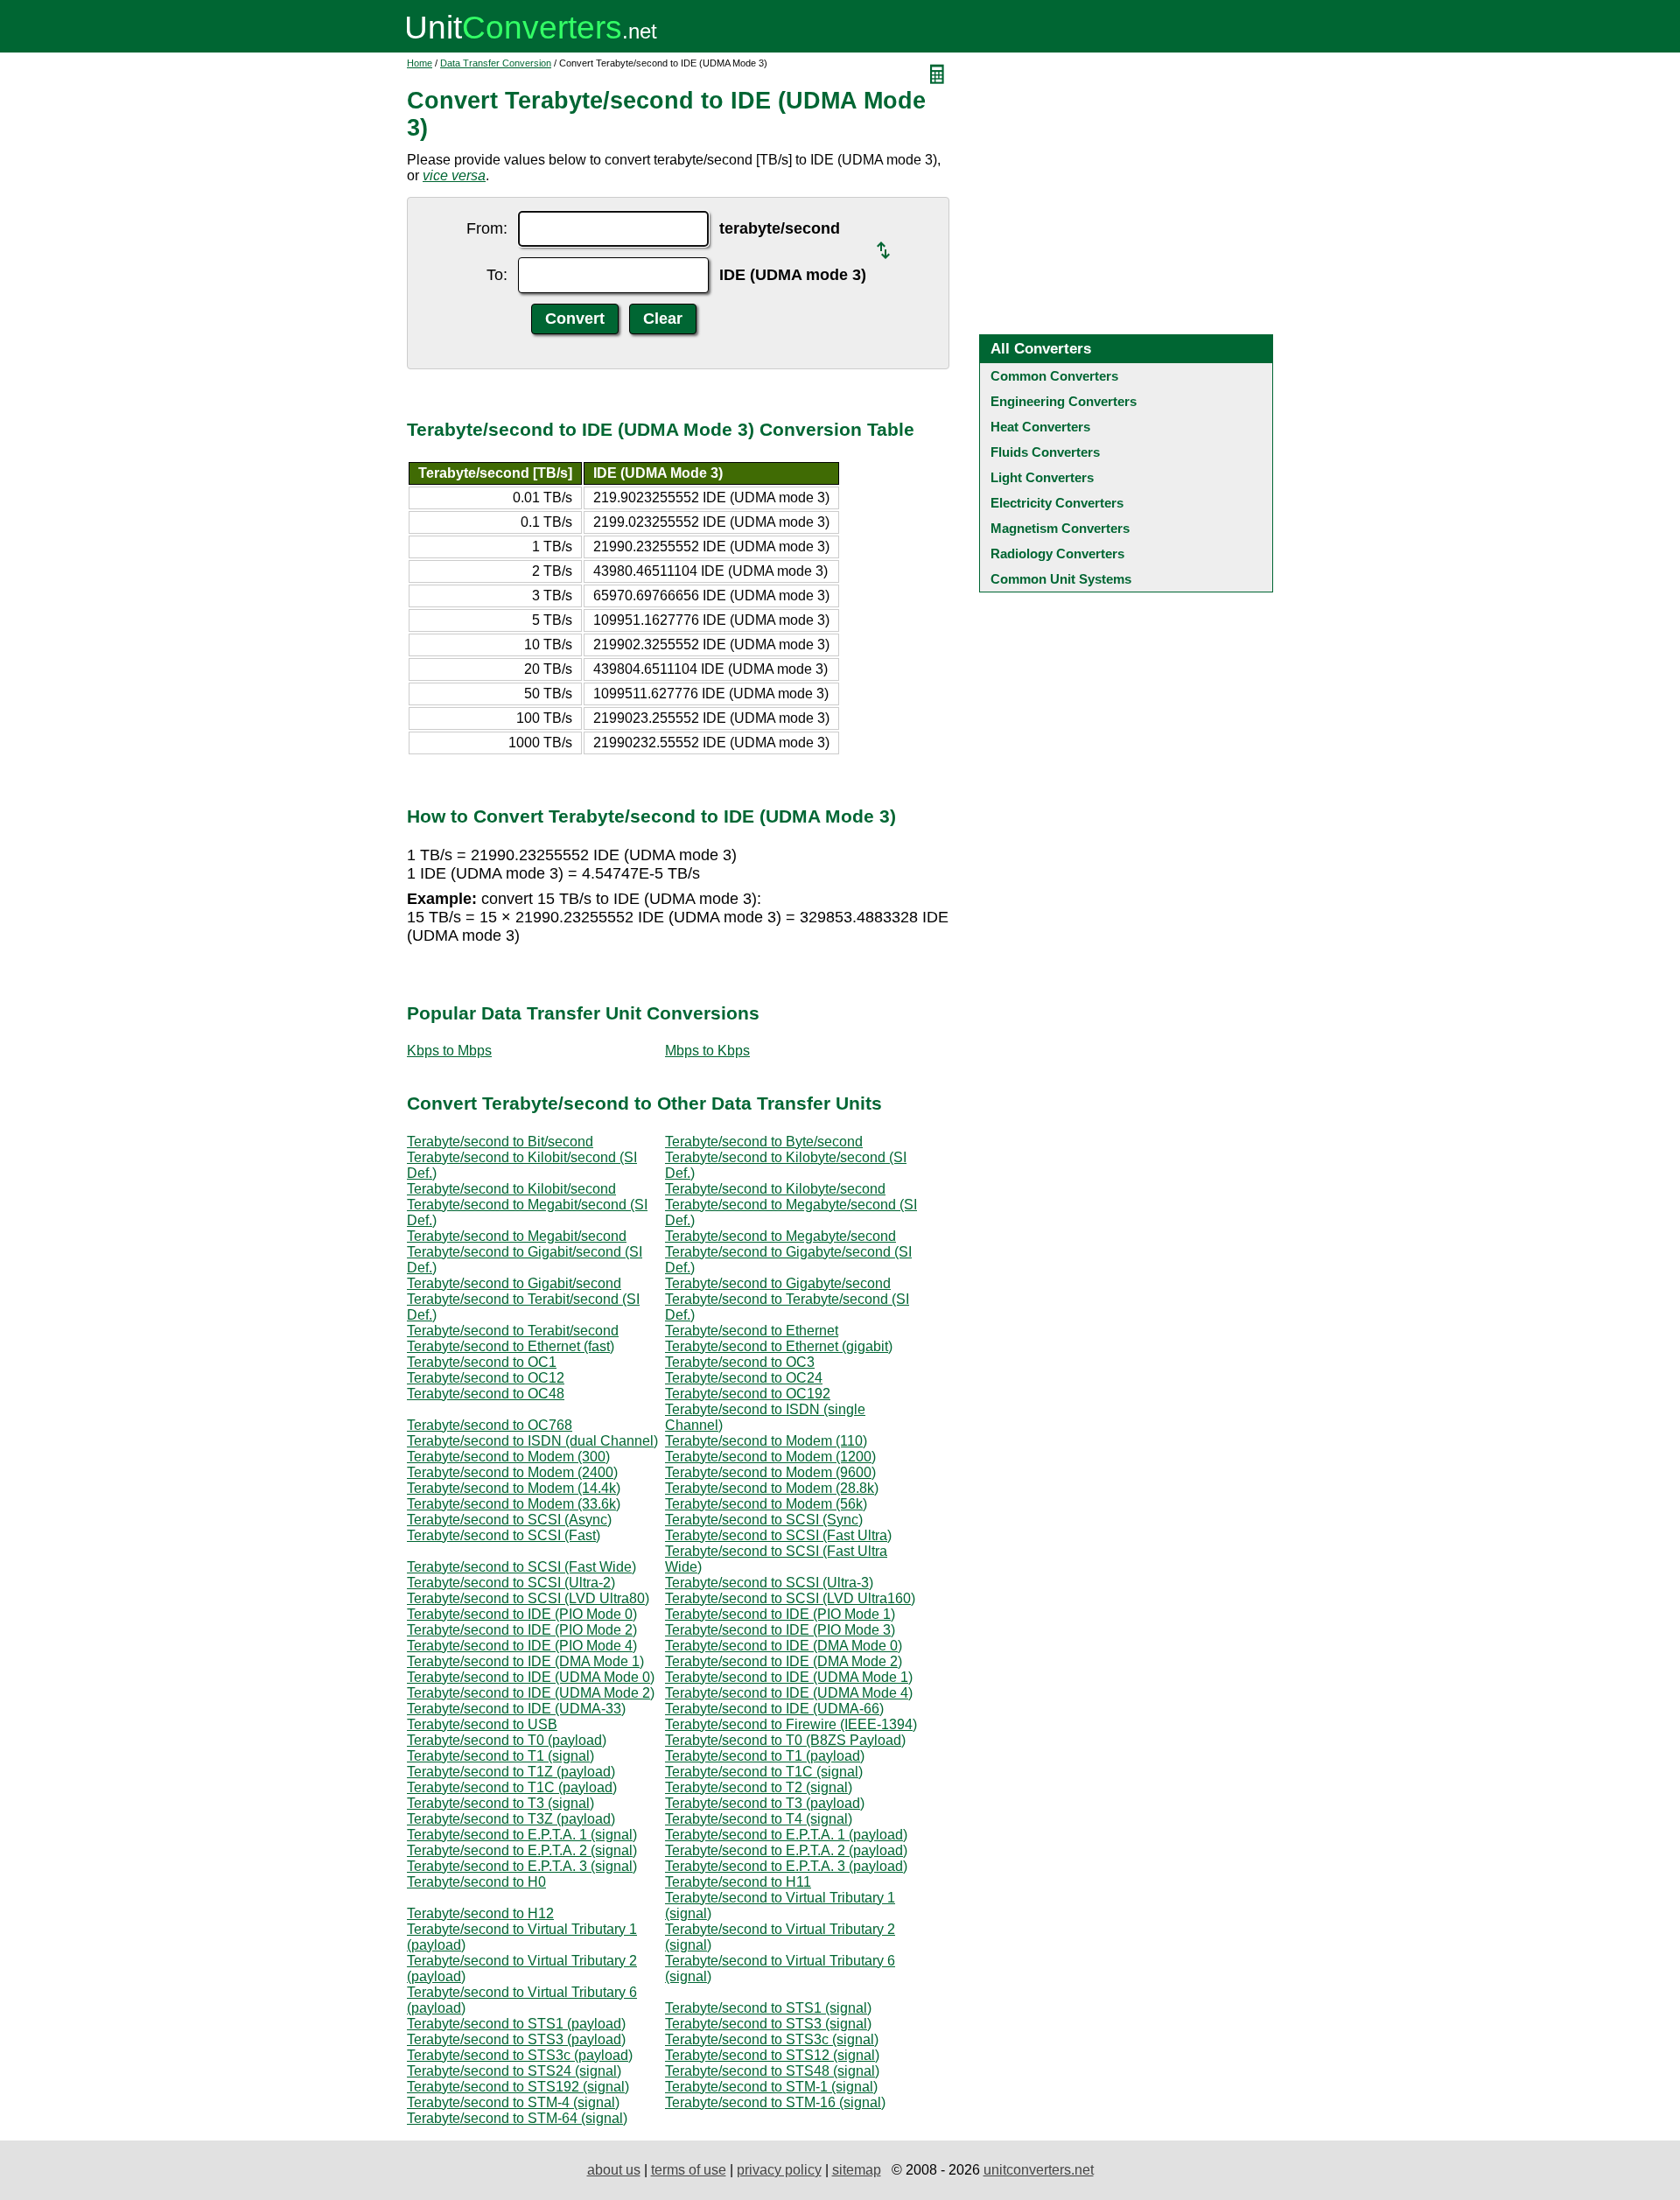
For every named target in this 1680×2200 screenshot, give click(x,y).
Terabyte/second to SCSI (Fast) (504, 1535)
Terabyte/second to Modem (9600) (770, 1472)
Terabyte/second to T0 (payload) (507, 1740)
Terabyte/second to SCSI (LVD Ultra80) (528, 1598)
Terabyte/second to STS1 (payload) (516, 2024)
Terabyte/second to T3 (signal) (500, 1803)
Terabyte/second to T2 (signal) (759, 1787)
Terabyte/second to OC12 (486, 1378)
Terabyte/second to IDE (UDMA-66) (774, 1709)
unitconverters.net (1039, 2170)
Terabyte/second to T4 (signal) (759, 1819)
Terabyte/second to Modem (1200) (770, 1457)
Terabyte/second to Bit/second (500, 1142)
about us (614, 2170)
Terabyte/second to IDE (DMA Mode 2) (784, 1661)
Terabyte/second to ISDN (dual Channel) (532, 1441)
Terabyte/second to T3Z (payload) (511, 1819)
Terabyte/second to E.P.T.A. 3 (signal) (522, 1866)
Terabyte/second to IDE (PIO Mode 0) (522, 1614)
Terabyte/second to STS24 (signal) (514, 2071)
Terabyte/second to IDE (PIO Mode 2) (522, 1630)
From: (487, 228)
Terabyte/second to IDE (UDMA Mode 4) (789, 1693)
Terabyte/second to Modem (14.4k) (514, 1488)
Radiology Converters (1057, 554)
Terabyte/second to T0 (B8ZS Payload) (785, 1740)
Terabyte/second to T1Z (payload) (511, 1772)
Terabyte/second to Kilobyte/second (775, 1189)
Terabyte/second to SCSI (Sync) (764, 1520)
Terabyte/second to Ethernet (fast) (511, 1346)
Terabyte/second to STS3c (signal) (772, 2039)
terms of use (689, 2170)
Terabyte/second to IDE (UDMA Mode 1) (789, 1677)
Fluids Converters (1045, 452)
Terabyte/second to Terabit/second (513, 1331)
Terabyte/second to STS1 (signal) (768, 2008)
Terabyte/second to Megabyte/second (780, 1236)
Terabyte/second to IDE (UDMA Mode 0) (531, 1677)
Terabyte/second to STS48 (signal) (772, 2071)
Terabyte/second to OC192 (748, 1394)
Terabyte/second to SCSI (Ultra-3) (769, 1583)
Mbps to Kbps (707, 1051)
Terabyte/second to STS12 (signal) (772, 2055)
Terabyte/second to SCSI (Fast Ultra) (778, 1535)
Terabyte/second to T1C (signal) (764, 1772)
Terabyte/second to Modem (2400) (512, 1472)
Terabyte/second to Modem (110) (766, 1441)
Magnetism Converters (1060, 528)
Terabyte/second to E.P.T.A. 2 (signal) (522, 1850)
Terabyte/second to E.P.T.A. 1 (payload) (786, 1835)
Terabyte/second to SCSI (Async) (509, 1520)
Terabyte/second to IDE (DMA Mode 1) (525, 1661)
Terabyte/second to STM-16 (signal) (775, 2102)
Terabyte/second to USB (482, 1724)
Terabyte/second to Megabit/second (517, 1236)
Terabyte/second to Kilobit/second (511, 1189)
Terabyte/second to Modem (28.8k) (772, 1488)
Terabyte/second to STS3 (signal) (768, 2024)
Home (420, 63)
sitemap (857, 2170)
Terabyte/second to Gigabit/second (514, 1283)
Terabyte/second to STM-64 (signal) (517, 2118)
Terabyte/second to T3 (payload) (765, 1803)
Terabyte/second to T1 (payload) (765, 1756)
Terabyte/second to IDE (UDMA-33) (516, 1709)
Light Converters (1042, 477)
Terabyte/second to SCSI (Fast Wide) (521, 1567)
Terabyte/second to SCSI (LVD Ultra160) (790, 1598)
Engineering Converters (1064, 401)
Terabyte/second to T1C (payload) (512, 1787)
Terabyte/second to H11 (738, 1882)
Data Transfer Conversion (496, 63)
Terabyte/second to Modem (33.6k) (514, 1504)
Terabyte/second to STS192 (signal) (518, 2087)
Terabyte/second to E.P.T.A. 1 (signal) (522, 1835)
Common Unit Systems (1061, 579)
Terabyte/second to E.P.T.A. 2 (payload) (786, 1850)
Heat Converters (1040, 427)
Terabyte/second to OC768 (490, 1425)
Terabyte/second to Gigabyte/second (778, 1283)
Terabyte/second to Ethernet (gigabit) (779, 1346)
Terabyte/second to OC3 (740, 1362)
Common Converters (1054, 376)
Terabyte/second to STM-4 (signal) (513, 2102)
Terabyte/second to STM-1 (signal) (771, 2087)
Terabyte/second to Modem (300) (508, 1457)
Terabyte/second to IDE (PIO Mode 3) (780, 1630)
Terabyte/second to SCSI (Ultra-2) (511, 1583)
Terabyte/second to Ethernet (752, 1331)
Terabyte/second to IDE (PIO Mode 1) (780, 1614)
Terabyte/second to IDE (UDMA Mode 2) (531, 1693)
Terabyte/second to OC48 (486, 1394)
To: (497, 275)
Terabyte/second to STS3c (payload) (520, 2055)
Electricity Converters (1057, 503)
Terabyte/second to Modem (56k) (766, 1504)
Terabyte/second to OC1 (482, 1362)
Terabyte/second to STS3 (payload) (516, 2039)
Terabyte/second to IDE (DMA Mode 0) (784, 1646)
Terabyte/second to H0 (476, 1882)
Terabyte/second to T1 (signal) (500, 1756)
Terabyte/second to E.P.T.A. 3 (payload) (786, 1866)
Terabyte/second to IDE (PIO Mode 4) (522, 1646)
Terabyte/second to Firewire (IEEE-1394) (791, 1724)
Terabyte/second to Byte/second (764, 1142)
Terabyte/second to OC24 (744, 1378)
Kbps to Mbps (449, 1051)
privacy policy (779, 2170)
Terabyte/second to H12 (480, 1913)
